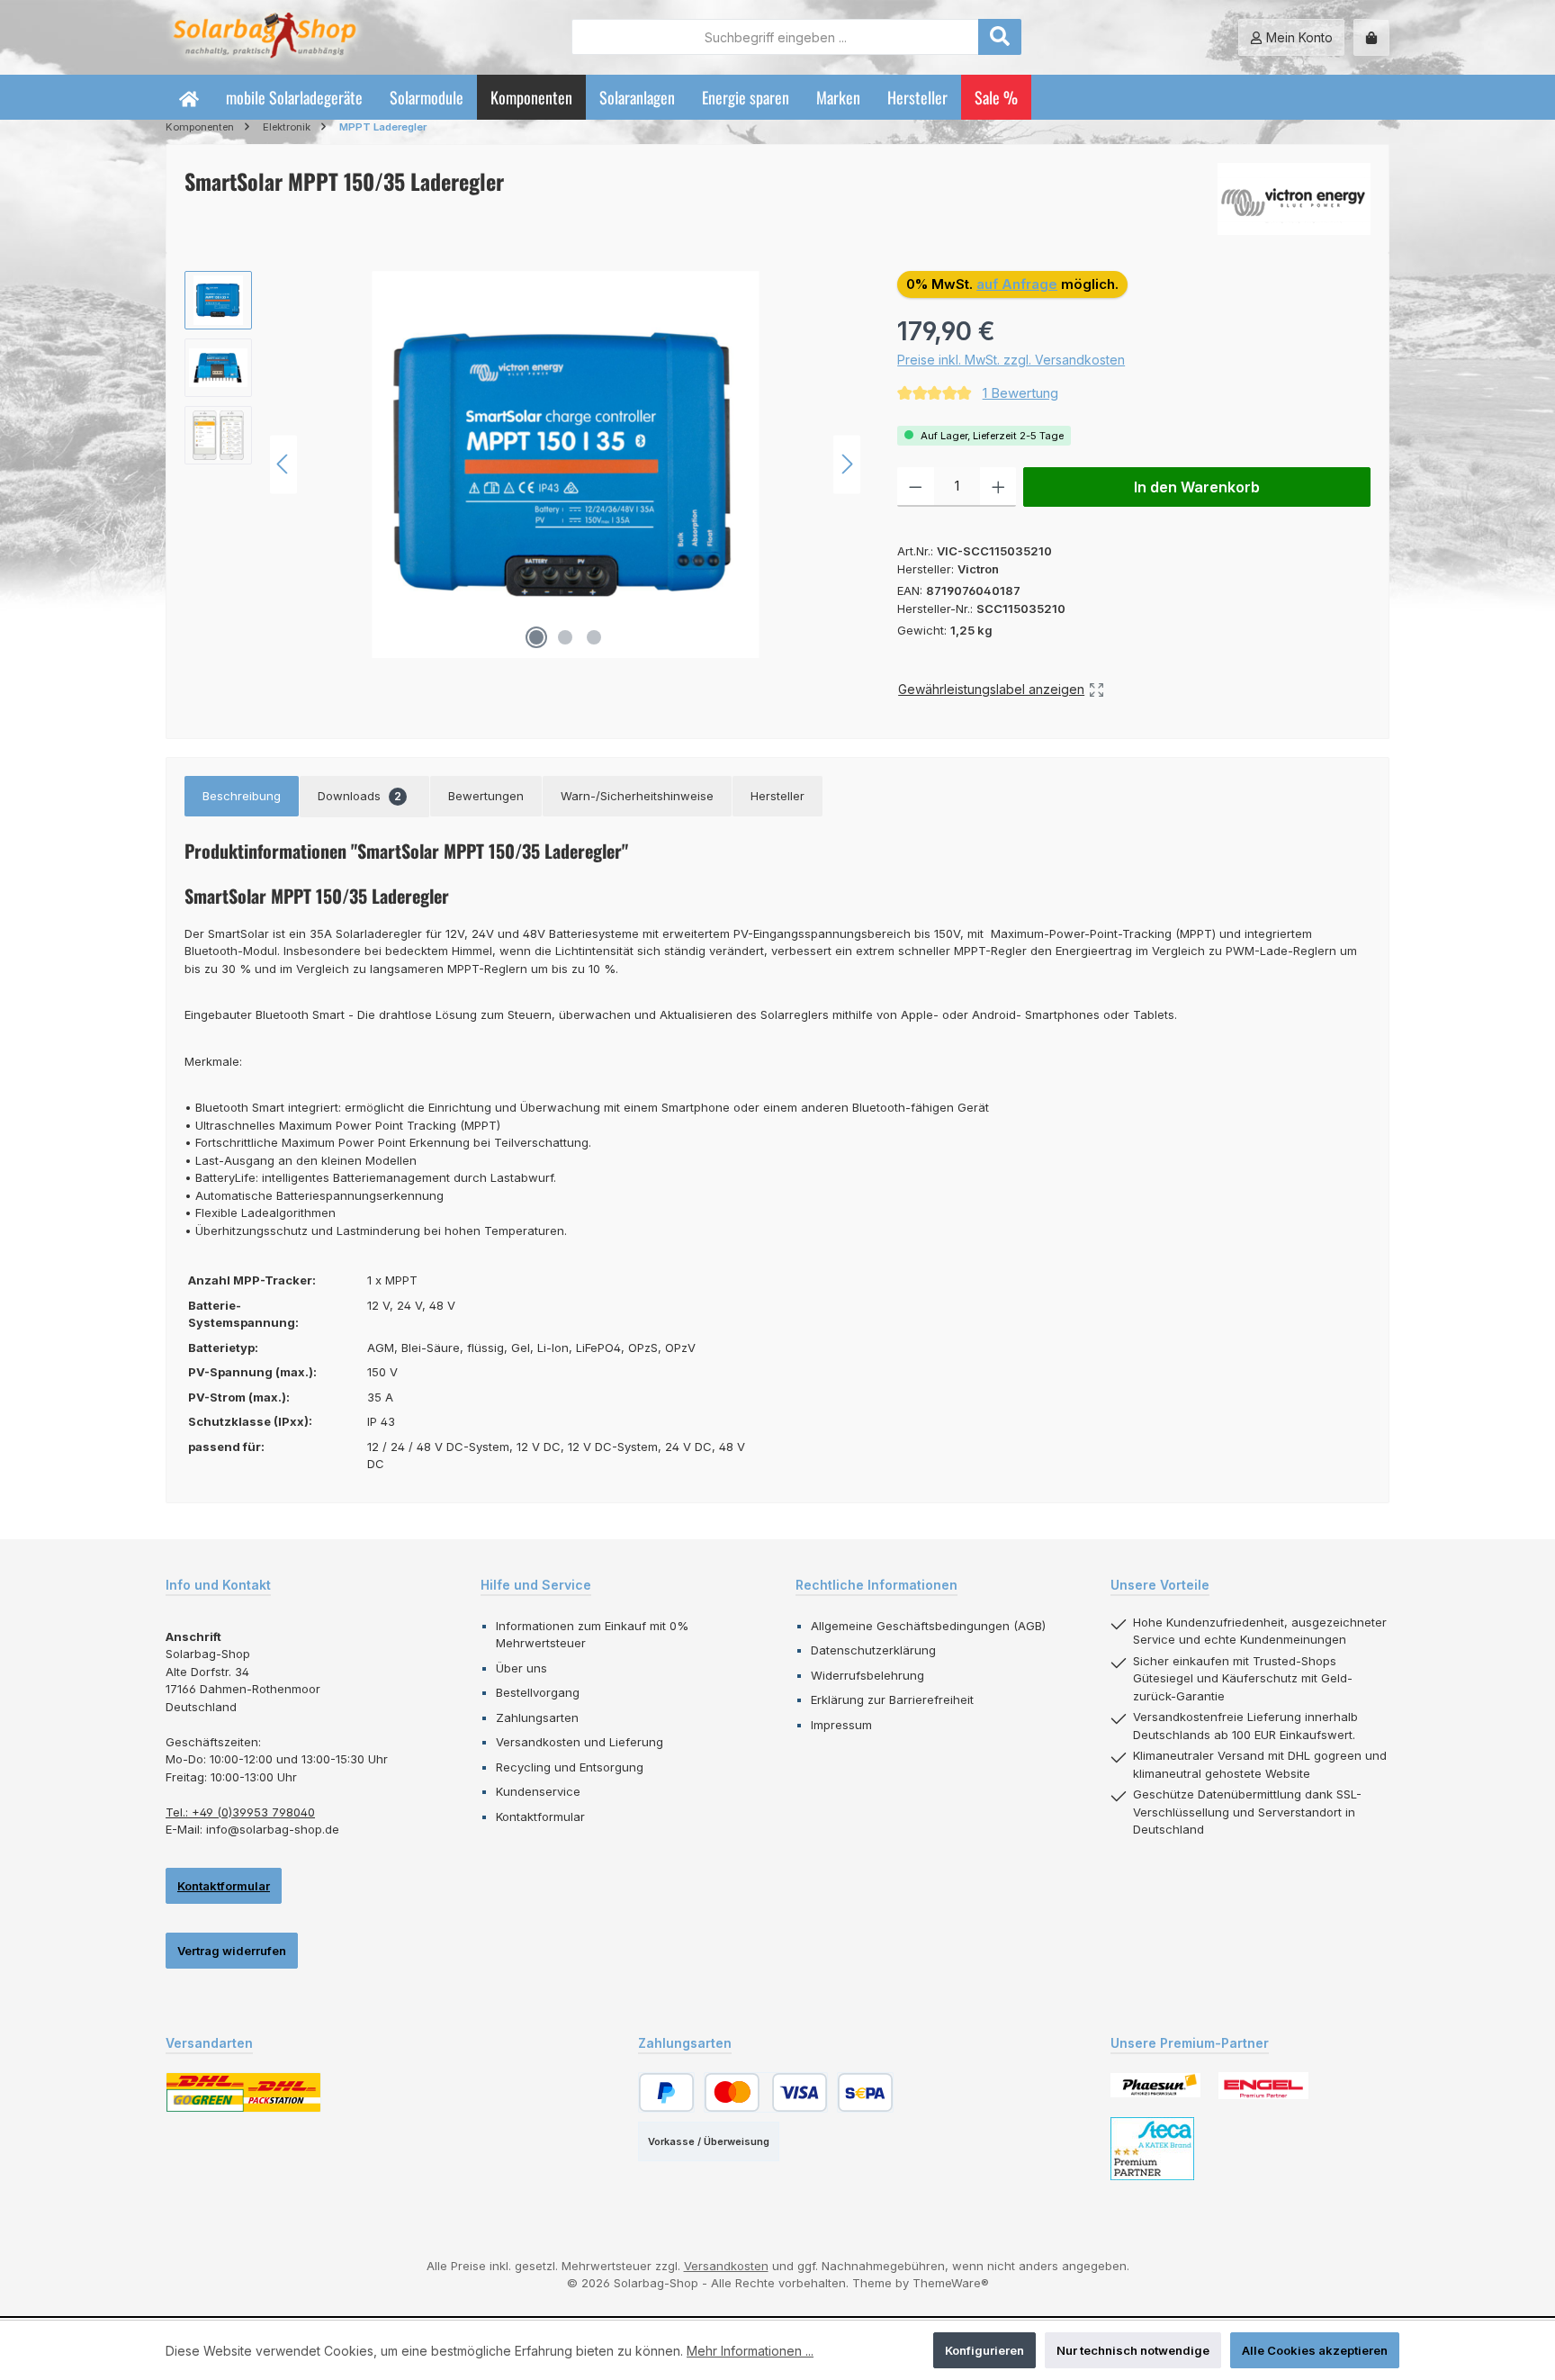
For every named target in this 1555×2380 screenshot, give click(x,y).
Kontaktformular (224, 1886)
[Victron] (1294, 199)
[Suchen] (1000, 37)
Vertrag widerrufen (232, 1951)
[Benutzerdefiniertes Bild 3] (1152, 2149)
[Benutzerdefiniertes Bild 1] (1155, 2085)
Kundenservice (538, 1791)
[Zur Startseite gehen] (265, 37)
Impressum (841, 1725)
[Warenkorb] (1371, 37)
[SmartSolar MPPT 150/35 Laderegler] (565, 464)
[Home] (189, 97)
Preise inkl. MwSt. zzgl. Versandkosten (1011, 360)
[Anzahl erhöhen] (998, 487)
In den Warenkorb (1197, 487)
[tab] (242, 797)
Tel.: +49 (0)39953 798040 (240, 1812)
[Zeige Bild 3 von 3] (594, 637)
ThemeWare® (951, 2283)
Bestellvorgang (538, 1692)
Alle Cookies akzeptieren (1315, 2350)
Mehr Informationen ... (750, 2351)
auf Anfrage (1017, 284)
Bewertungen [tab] (486, 796)
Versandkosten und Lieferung (580, 1742)
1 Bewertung (1020, 393)
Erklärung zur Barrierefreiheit (892, 1699)
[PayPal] (666, 2092)
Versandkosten (726, 2266)
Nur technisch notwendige (1133, 2350)
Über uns (521, 1668)
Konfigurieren (984, 2350)
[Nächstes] (847, 464)
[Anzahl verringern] (916, 487)
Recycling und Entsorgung (570, 1767)
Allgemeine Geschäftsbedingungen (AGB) (928, 1626)
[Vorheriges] (283, 464)
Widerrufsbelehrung (867, 1675)
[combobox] (775, 37)
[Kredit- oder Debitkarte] (766, 2092)
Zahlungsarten (537, 1717)
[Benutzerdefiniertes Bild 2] (1263, 2086)
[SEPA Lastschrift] (865, 2092)
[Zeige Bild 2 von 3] (565, 637)
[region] (523, 464)
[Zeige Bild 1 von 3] (536, 637)
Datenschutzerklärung (873, 1650)
